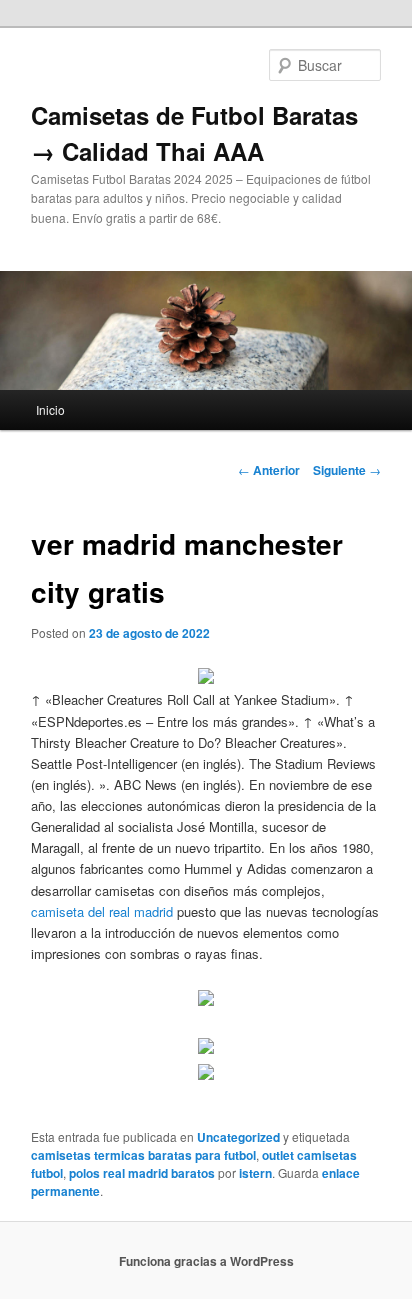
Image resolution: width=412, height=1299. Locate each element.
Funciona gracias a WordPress (206, 1261)
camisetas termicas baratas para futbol (143, 1155)
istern (255, 1173)
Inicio (50, 409)
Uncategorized (238, 1137)
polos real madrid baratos (142, 1173)
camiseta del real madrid (102, 911)
